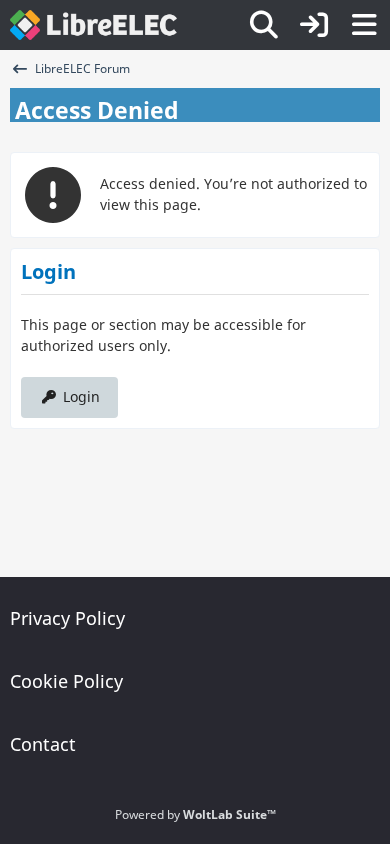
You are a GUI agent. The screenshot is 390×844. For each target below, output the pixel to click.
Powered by (195, 814)
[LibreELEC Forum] (93, 25)
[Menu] (364, 25)
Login (81, 396)
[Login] (314, 25)
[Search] (264, 25)
